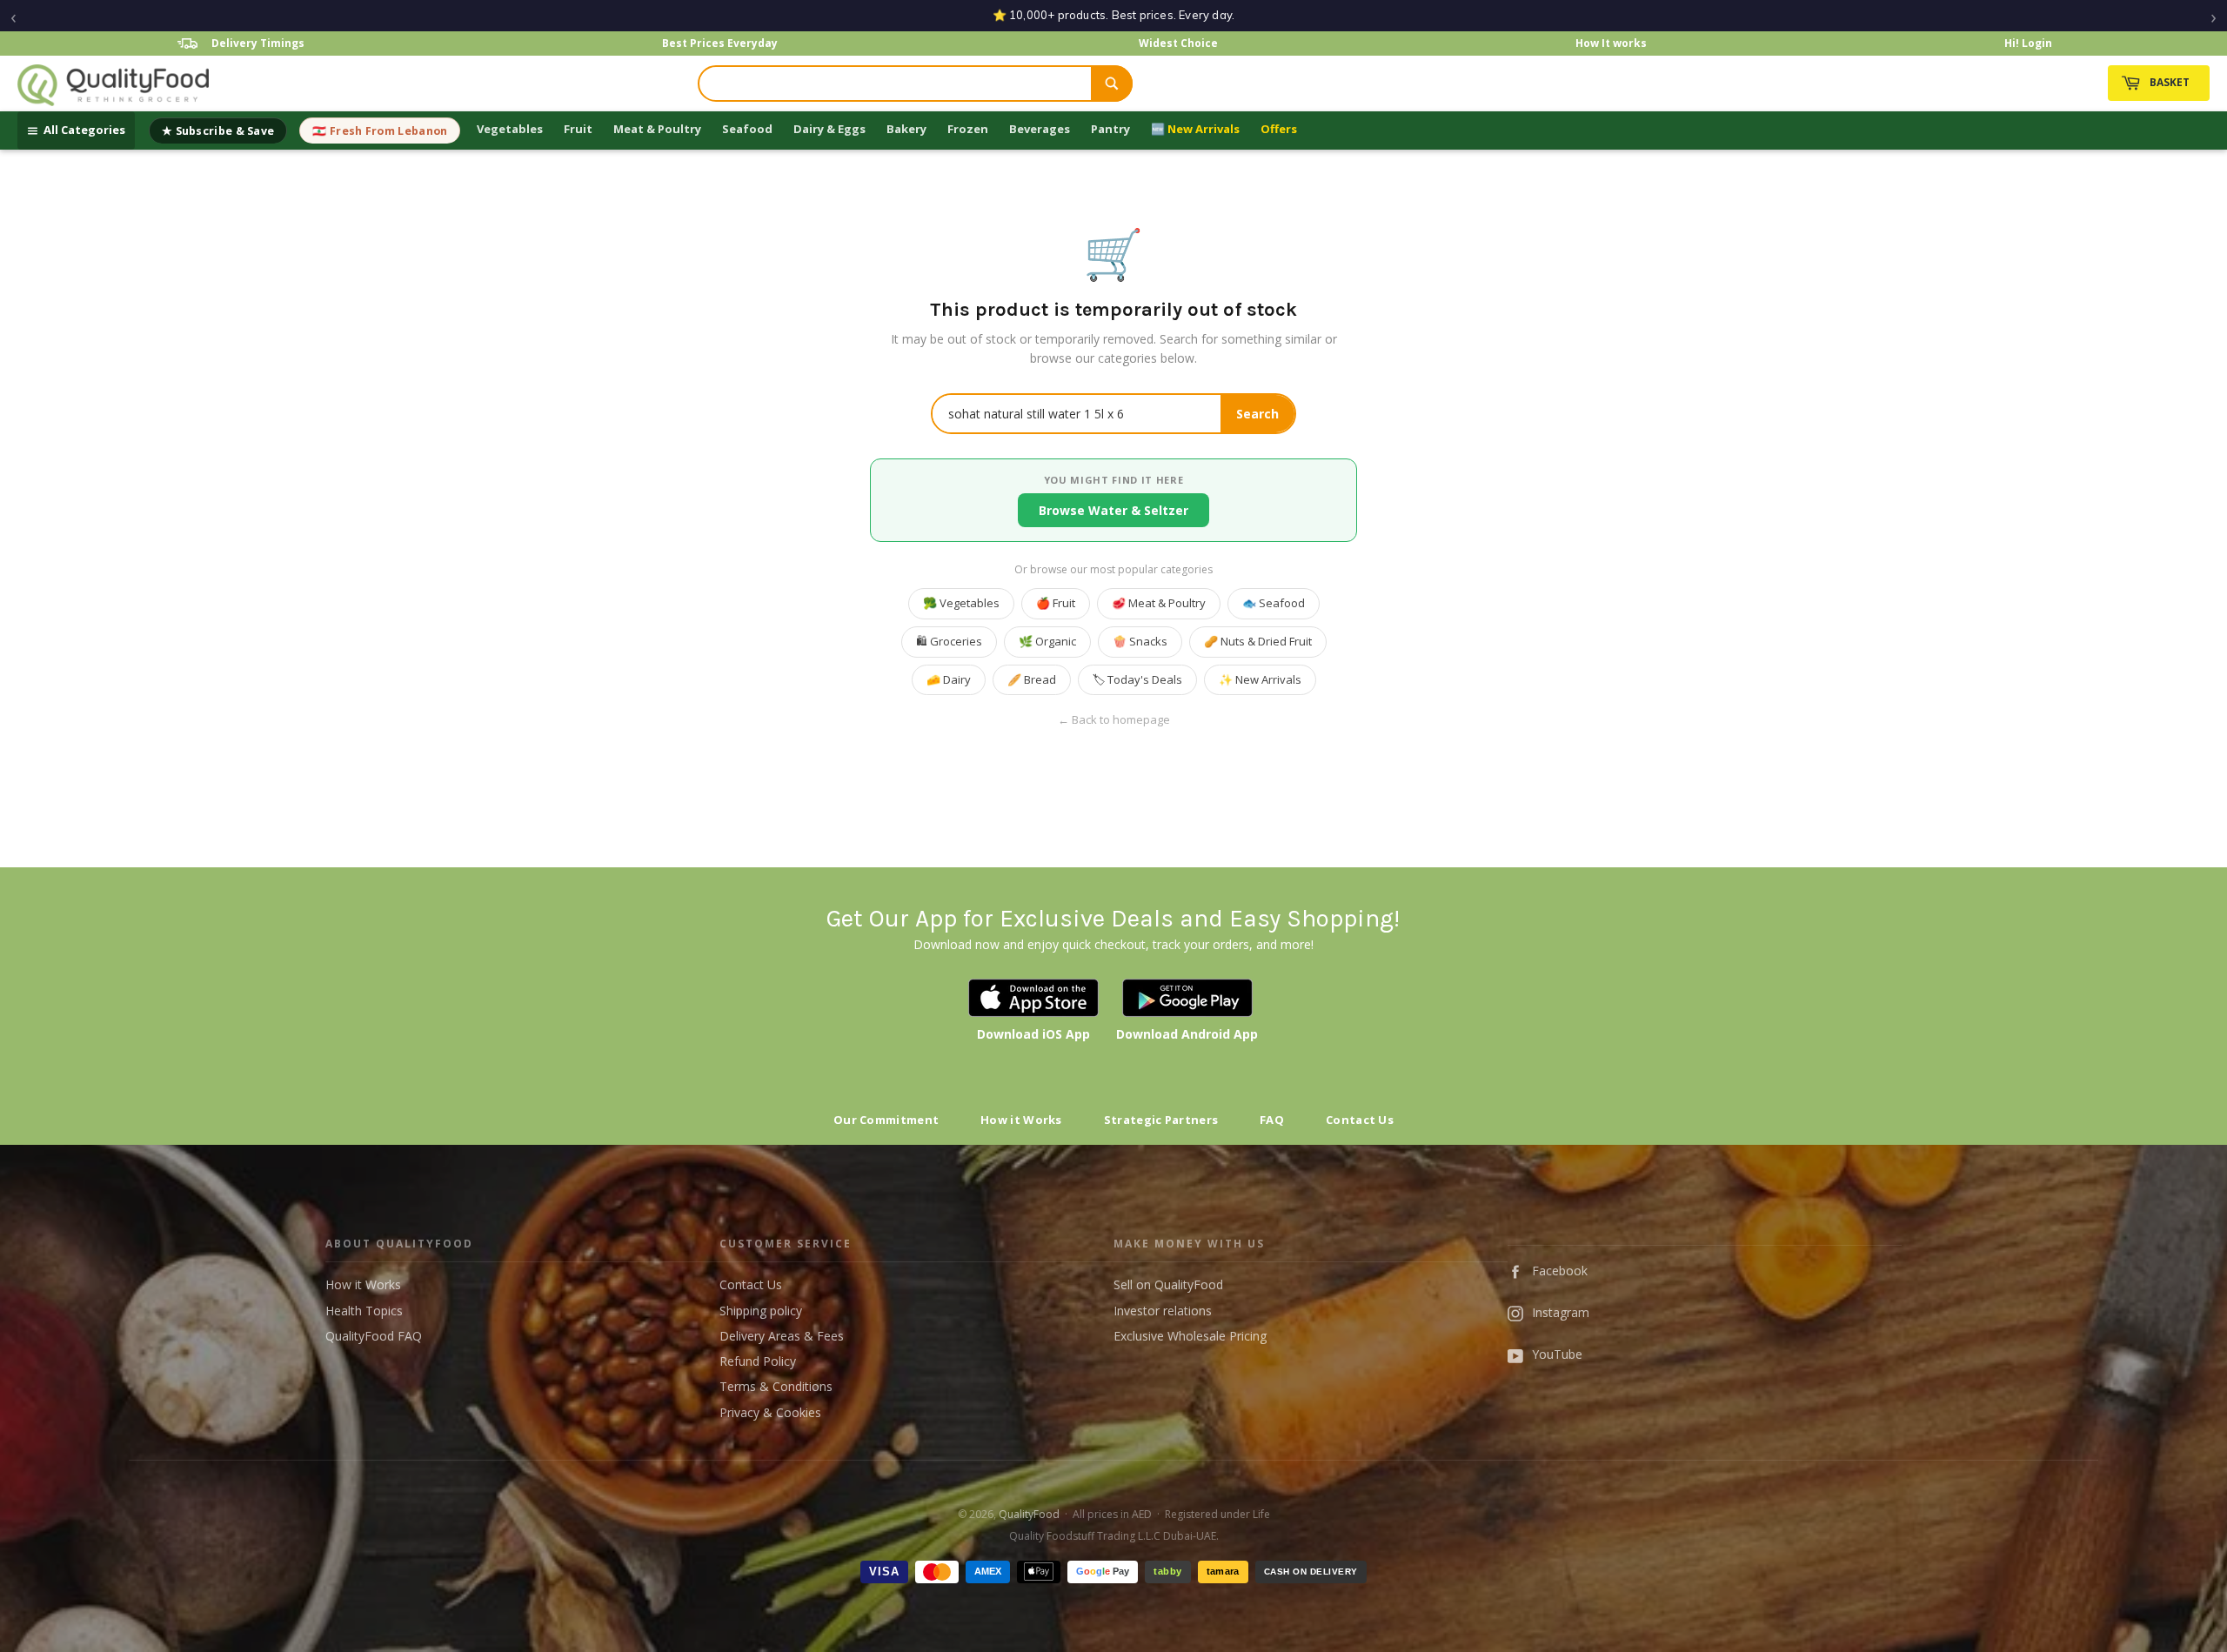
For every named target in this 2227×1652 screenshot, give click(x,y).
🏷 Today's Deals (1137, 679)
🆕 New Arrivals (1195, 129)
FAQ (1272, 1120)
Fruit (578, 129)
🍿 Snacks (1140, 641)
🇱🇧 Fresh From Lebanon (380, 131)
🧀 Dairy (949, 679)
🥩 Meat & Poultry (1159, 603)
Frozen (968, 129)
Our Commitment (886, 1120)
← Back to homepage (1114, 720)
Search (1257, 414)
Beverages (1040, 129)
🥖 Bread (1032, 679)
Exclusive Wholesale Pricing (1190, 1336)
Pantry (1110, 129)
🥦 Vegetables (961, 603)
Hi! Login (2028, 43)
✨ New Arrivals (1260, 679)
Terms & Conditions (776, 1386)
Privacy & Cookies (770, 1412)
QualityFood (1029, 1514)
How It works (1611, 43)
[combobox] (895, 84)
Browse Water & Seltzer (1113, 510)
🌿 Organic (1047, 641)
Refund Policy (758, 1361)
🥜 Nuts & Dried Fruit (1258, 641)
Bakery (906, 129)
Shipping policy (761, 1311)
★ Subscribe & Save (218, 131)
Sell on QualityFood (1168, 1284)
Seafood (747, 129)
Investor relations (1163, 1311)
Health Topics (364, 1311)
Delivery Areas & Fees (782, 1336)
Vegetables (510, 129)
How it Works (1021, 1120)
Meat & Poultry (657, 129)
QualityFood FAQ (374, 1336)
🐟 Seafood (1274, 603)
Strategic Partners (1161, 1120)
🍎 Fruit (1056, 603)
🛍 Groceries (949, 641)
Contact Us (1360, 1120)
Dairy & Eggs (829, 129)
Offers (1279, 129)
